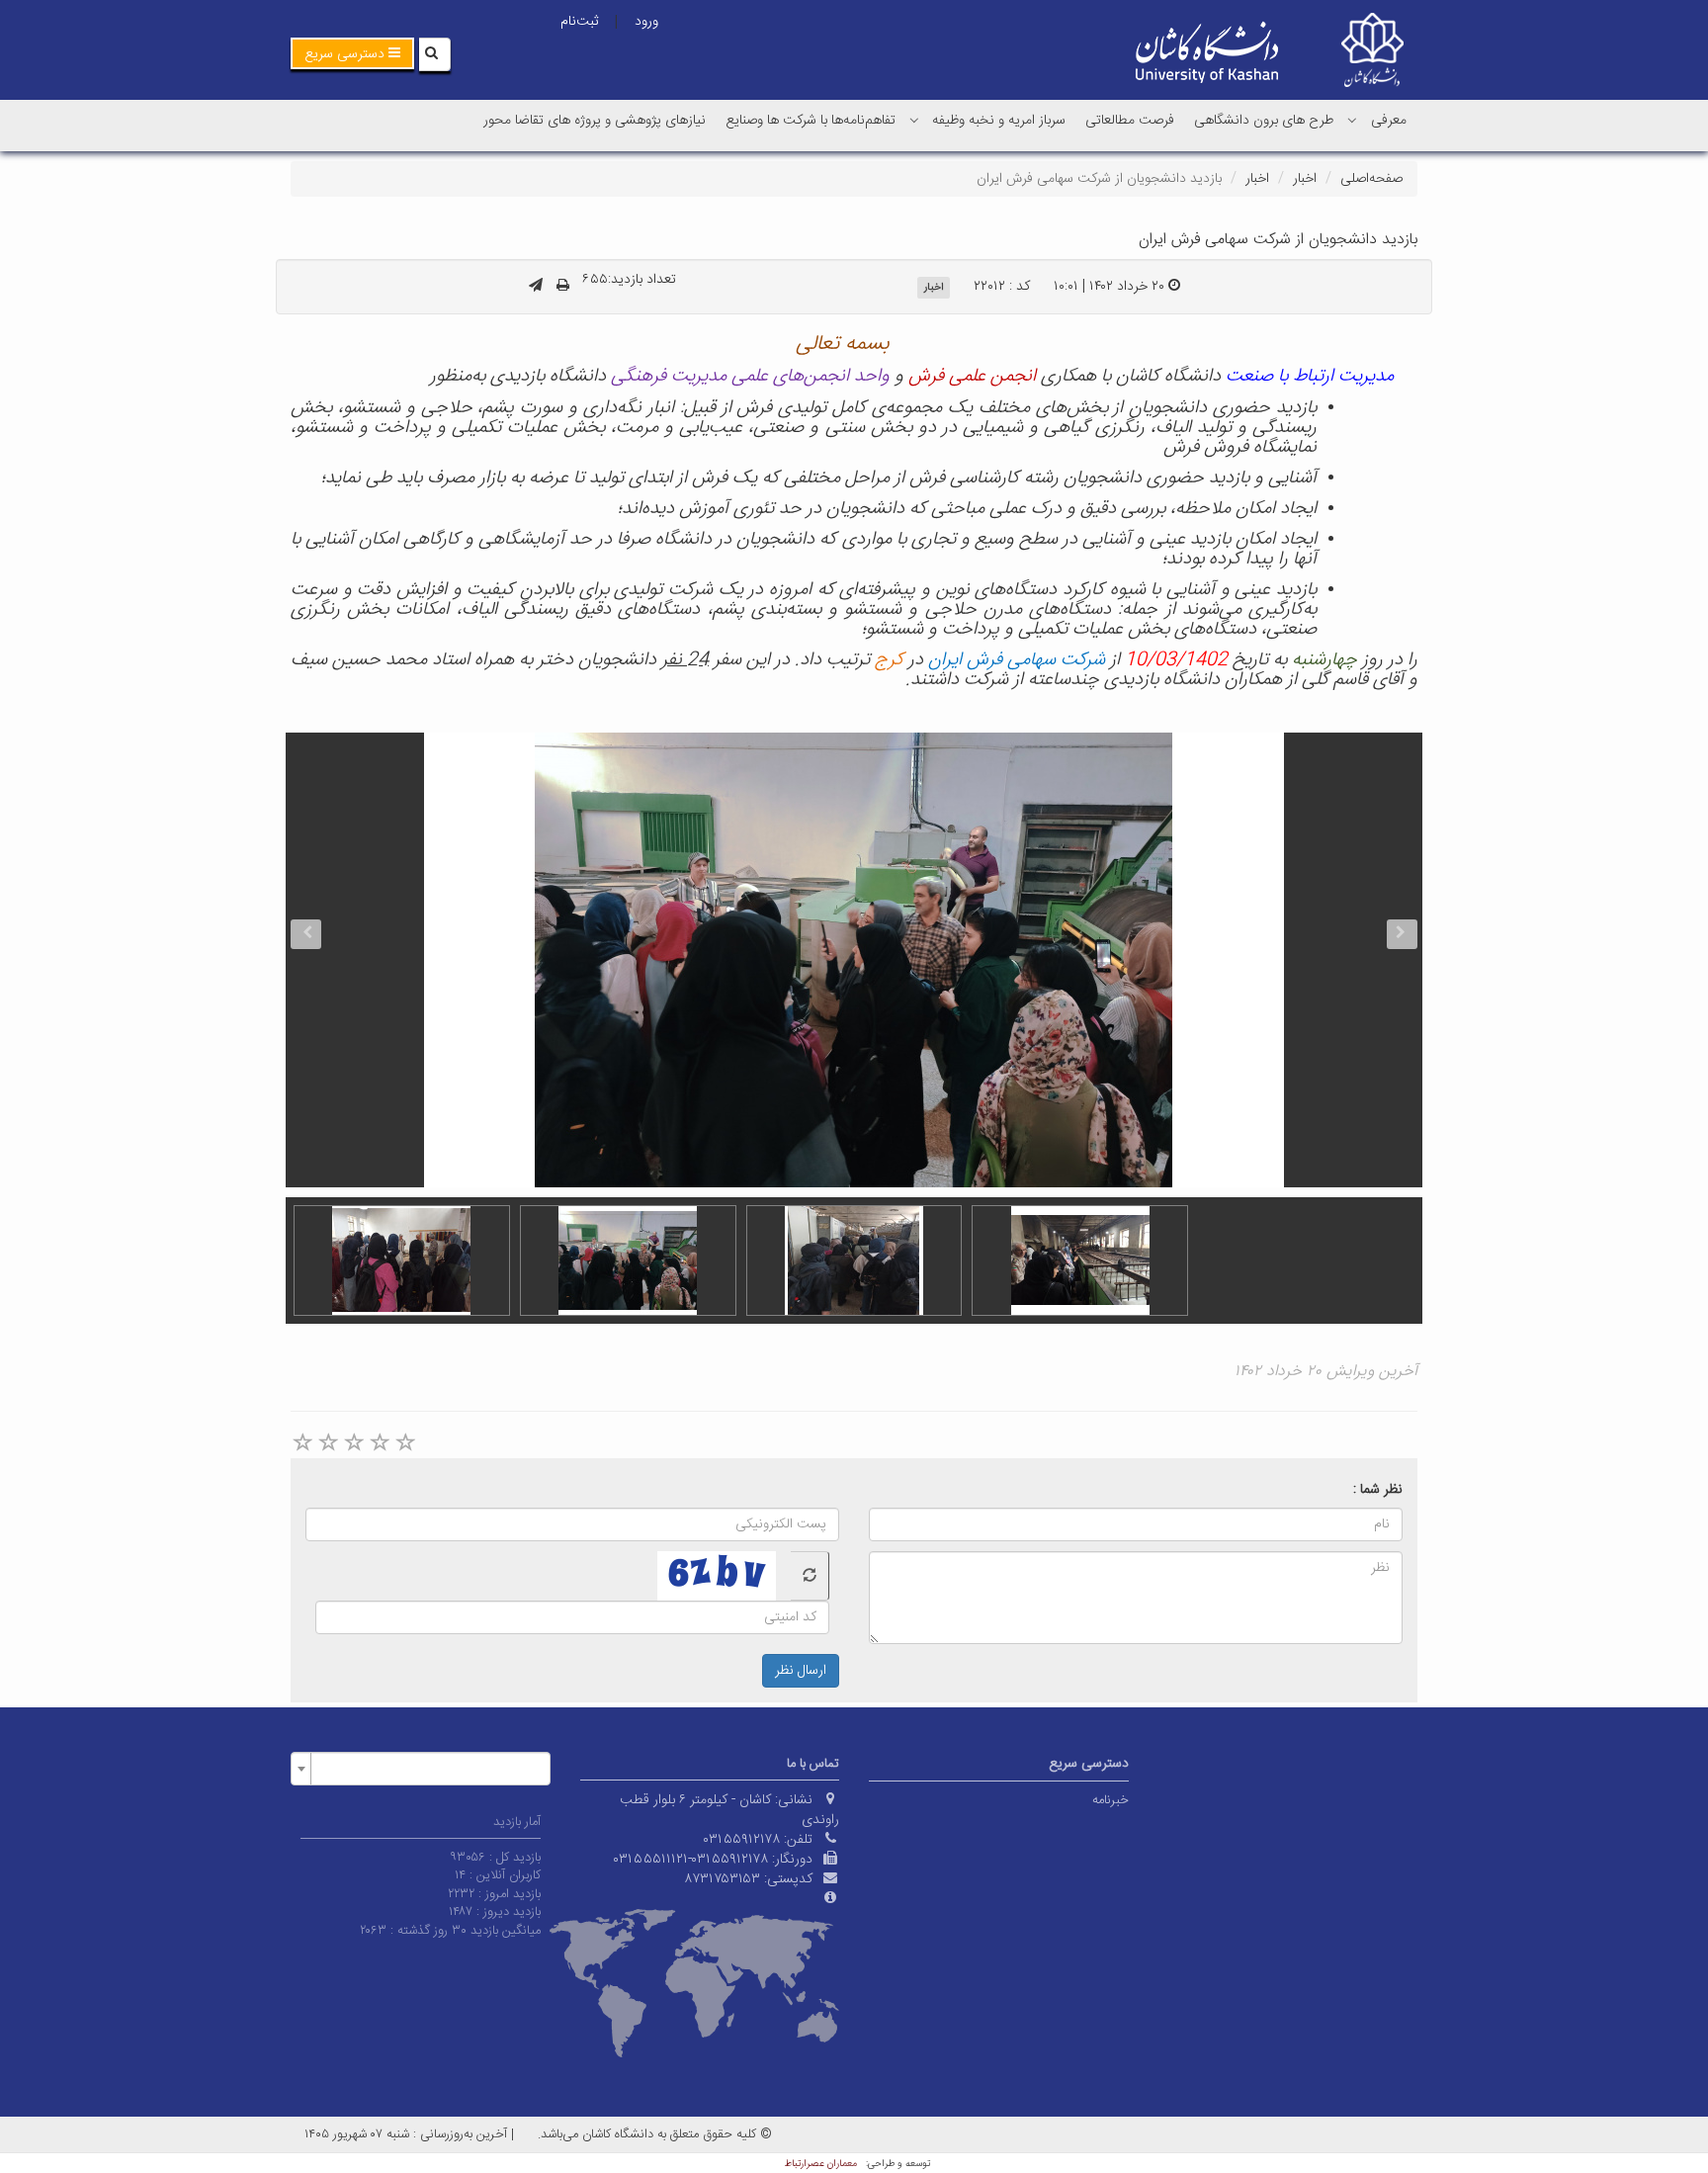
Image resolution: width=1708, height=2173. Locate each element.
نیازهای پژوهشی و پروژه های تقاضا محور (595, 121)
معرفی (1389, 121)
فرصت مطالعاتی (1130, 121)
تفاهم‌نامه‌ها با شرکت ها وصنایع (811, 121)
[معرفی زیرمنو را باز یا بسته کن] (1352, 120)
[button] (352, 53)
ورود (646, 22)
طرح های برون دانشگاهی (1264, 121)
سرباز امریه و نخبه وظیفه (999, 121)
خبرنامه (1110, 1800)
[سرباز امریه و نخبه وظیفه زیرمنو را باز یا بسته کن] (914, 120)
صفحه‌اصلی (1371, 179)
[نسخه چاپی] (563, 287)
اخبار (1305, 179)
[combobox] (421, 1769)
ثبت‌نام (579, 22)
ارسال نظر (801, 1671)
